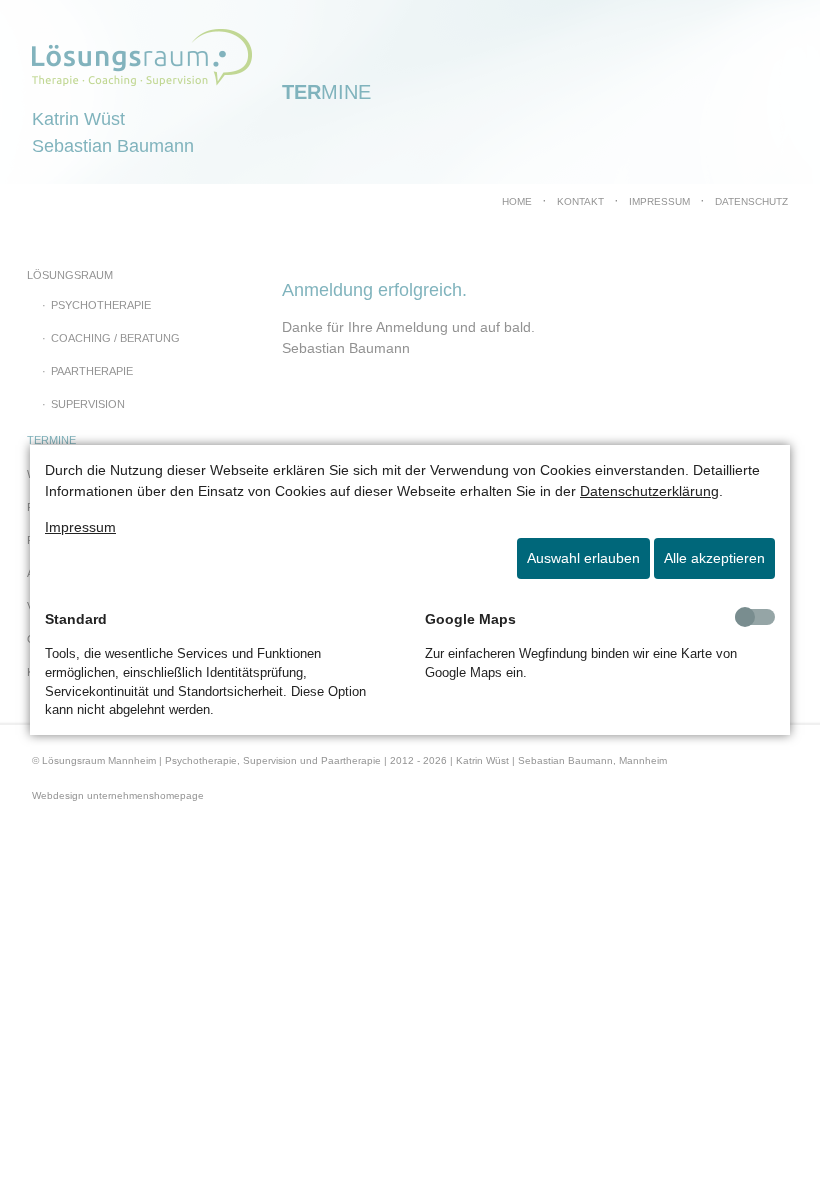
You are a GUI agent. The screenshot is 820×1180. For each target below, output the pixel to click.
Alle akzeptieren (714, 558)
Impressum (80, 527)
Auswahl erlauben (583, 558)
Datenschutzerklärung (649, 491)
